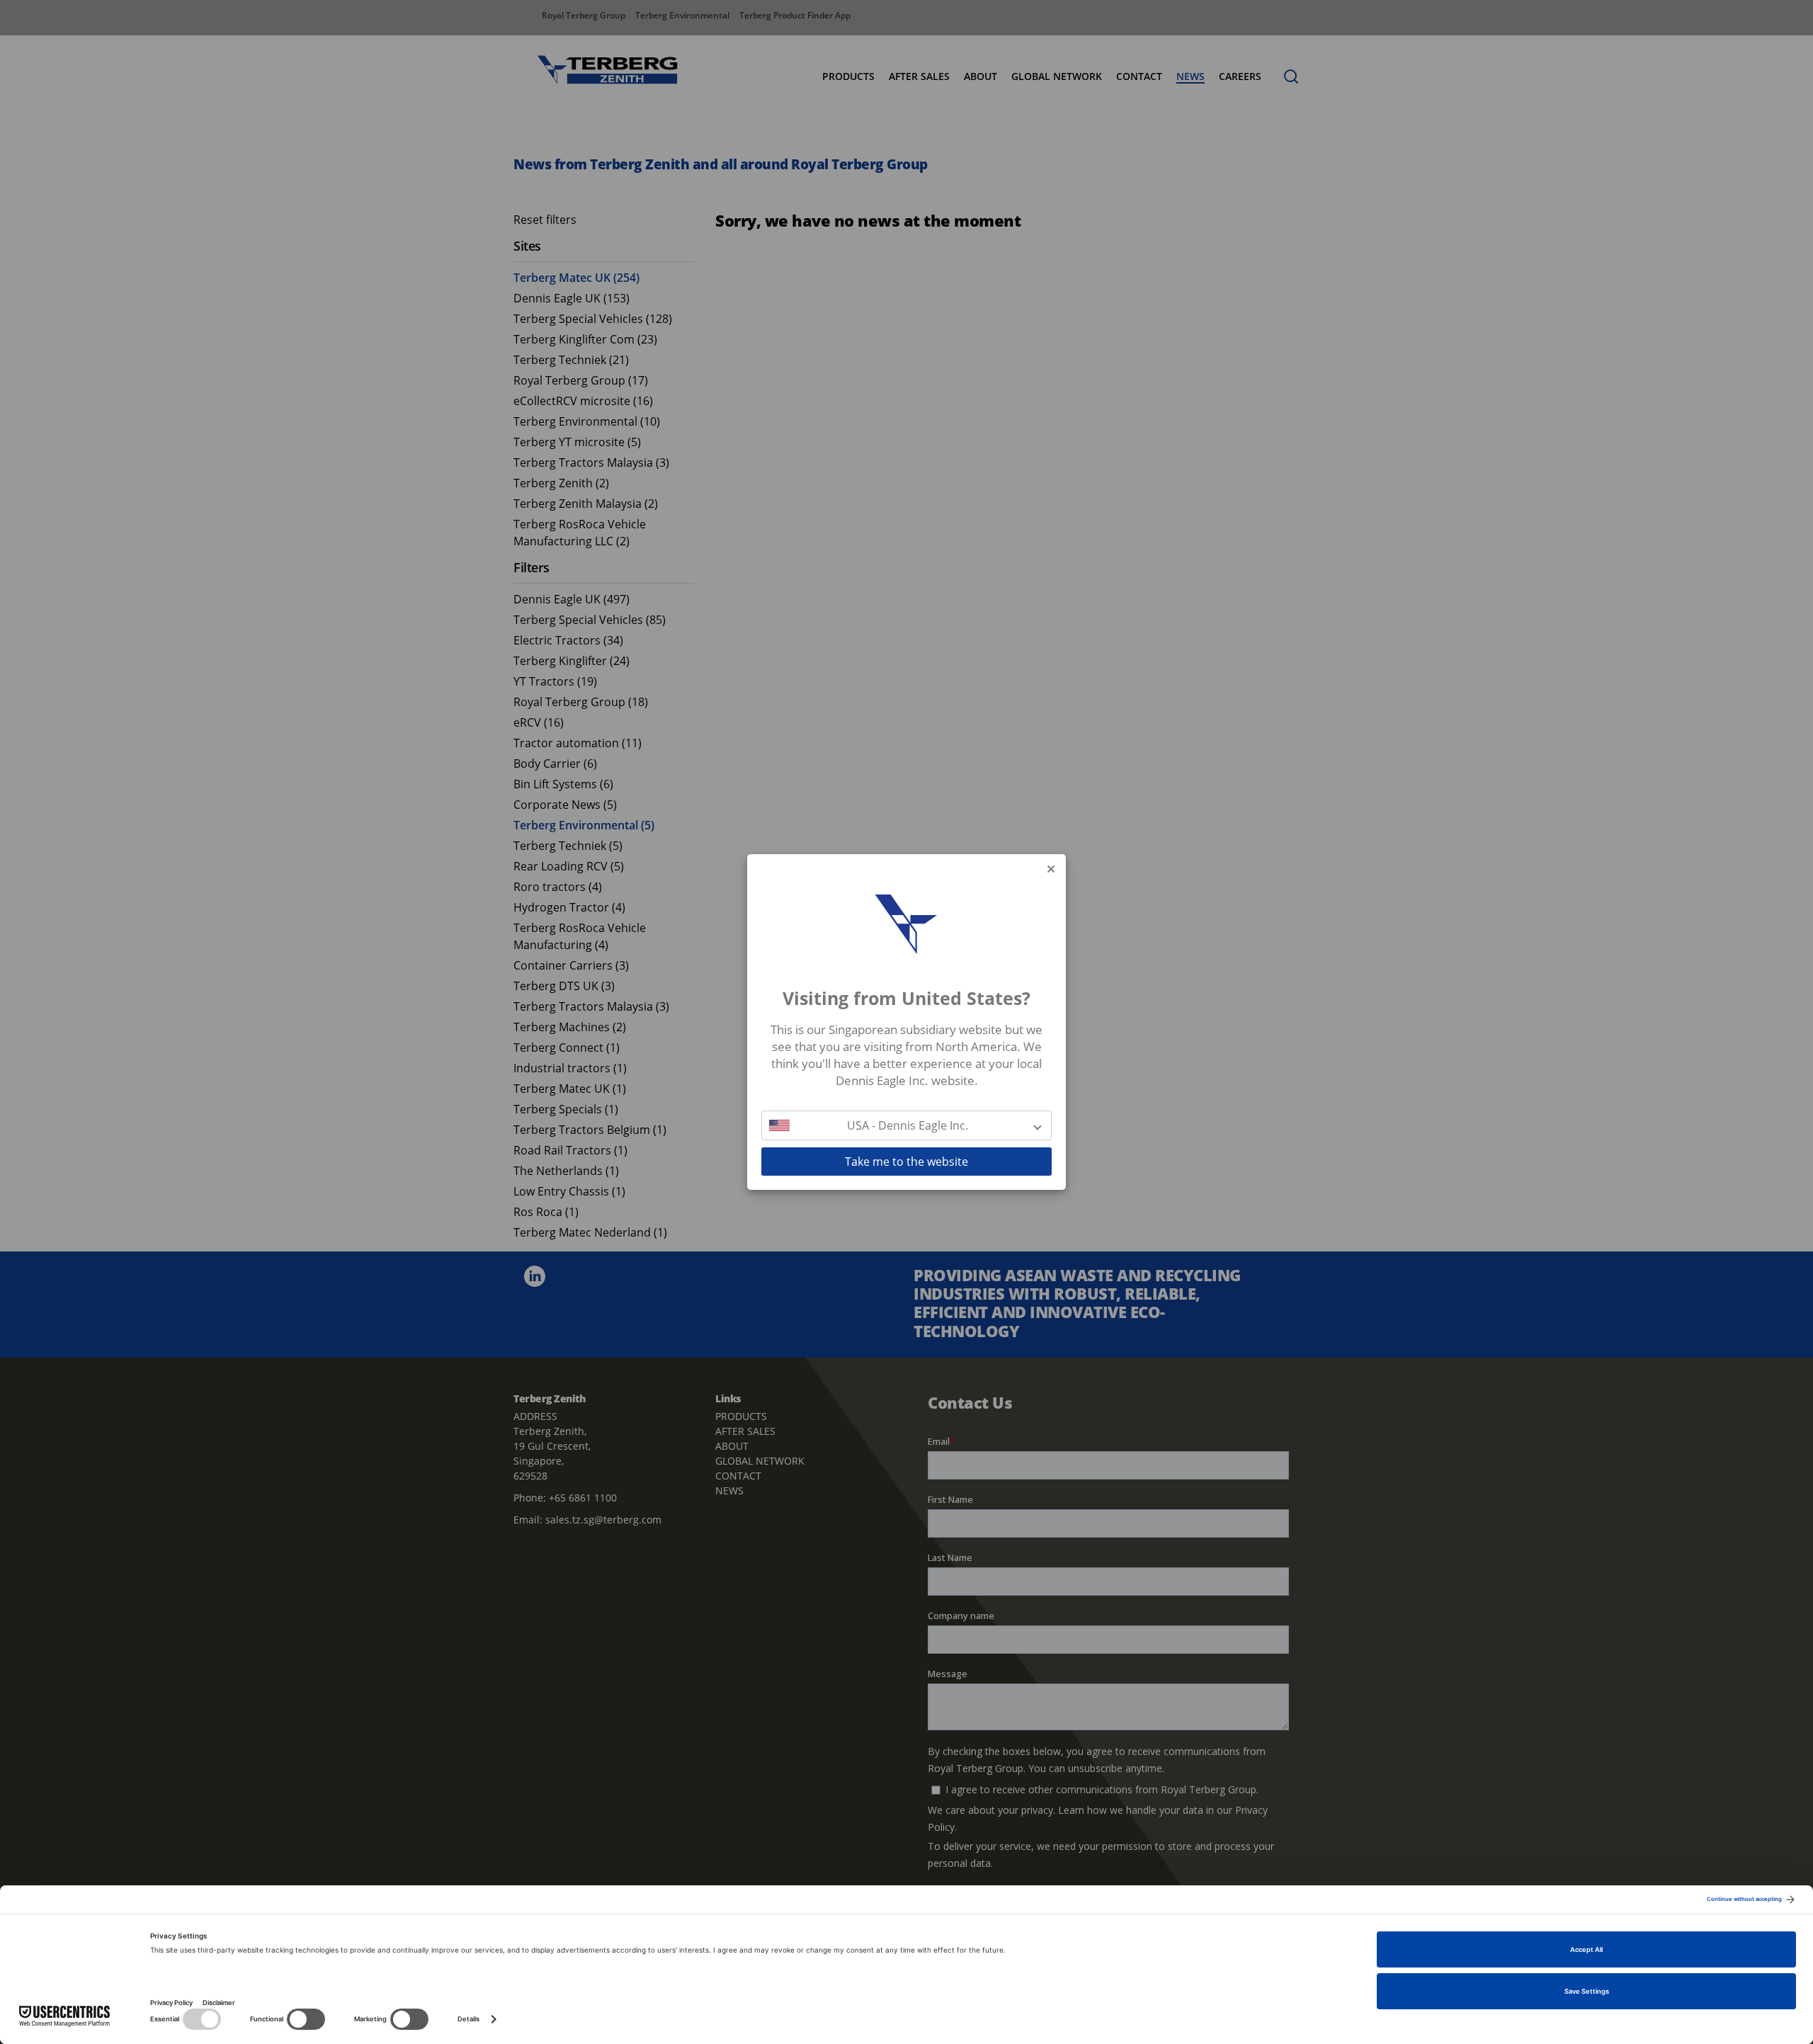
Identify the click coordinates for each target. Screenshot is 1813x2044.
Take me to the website (906, 1162)
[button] (906, 1125)
